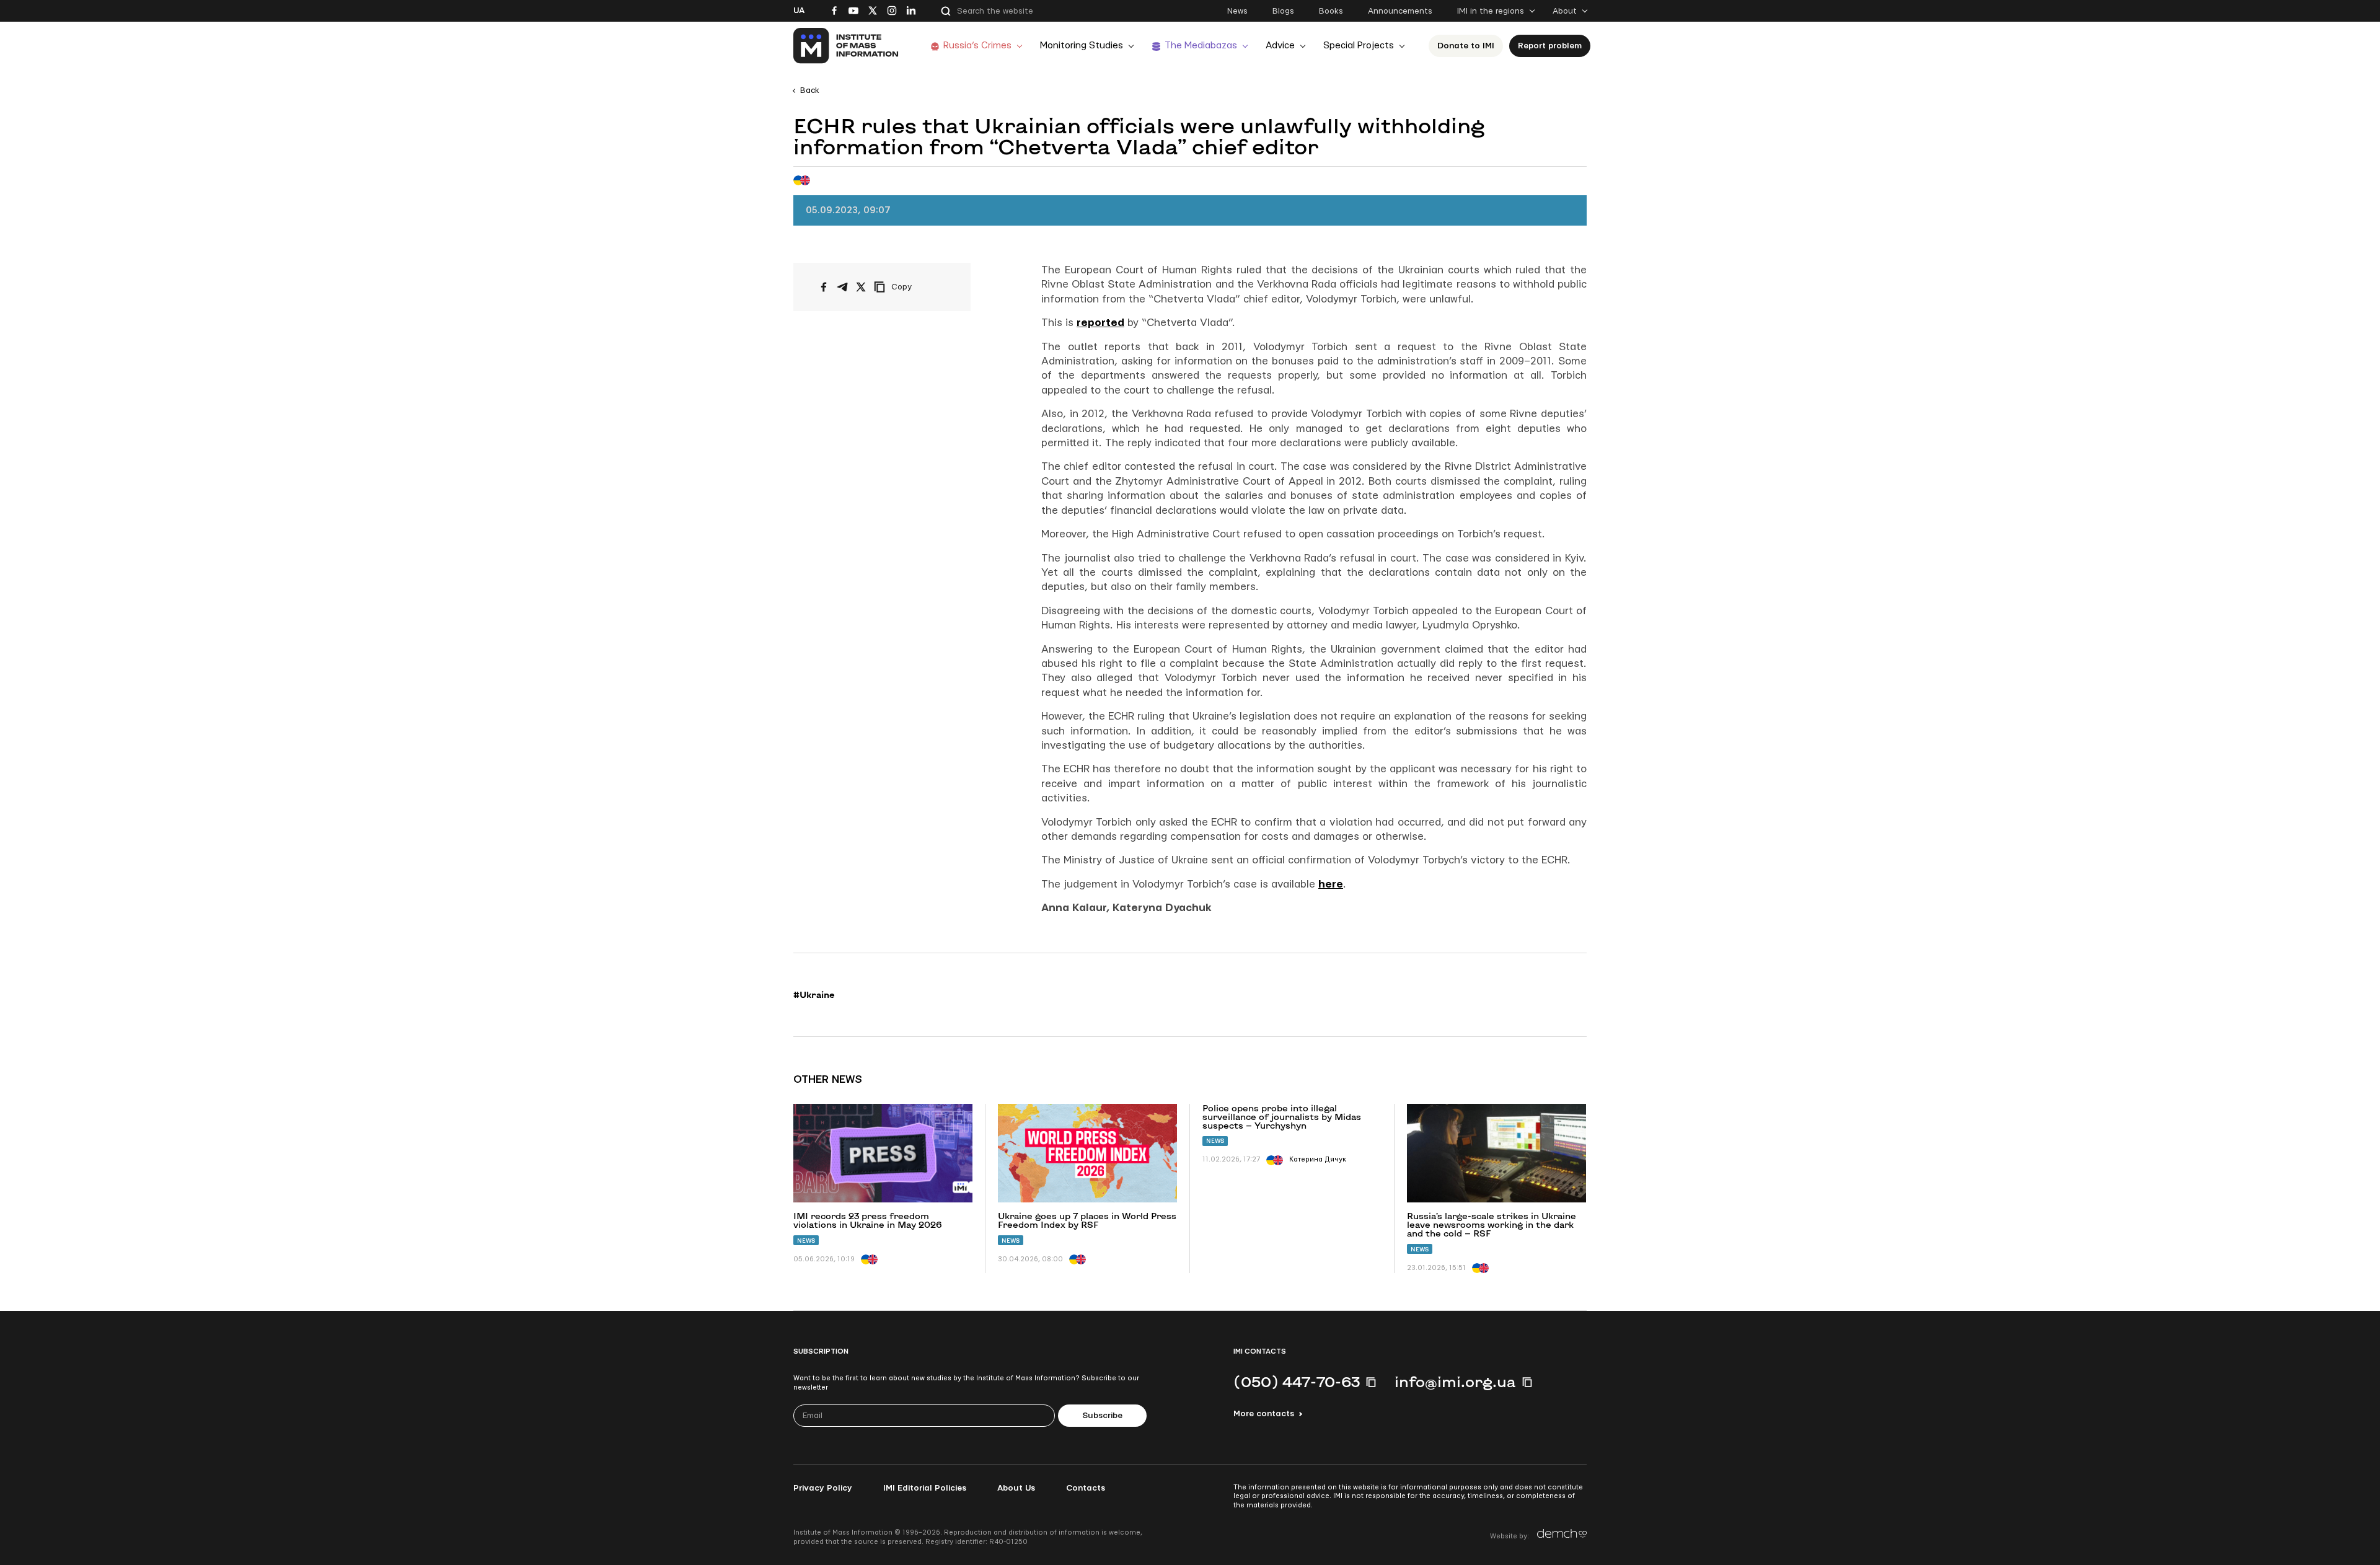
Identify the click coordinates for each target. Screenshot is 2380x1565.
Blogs (1283, 11)
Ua (799, 11)
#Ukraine (814, 995)
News (1237, 11)
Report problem (1550, 46)
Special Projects (1359, 46)
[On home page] (846, 46)
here (1331, 884)
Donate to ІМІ (1466, 46)
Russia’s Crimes (977, 46)
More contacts (1264, 1414)
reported (1100, 323)
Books (1331, 11)
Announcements (1400, 11)
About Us (1016, 1488)
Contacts (1086, 1488)
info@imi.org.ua (1455, 1382)
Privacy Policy (823, 1488)
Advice (1280, 46)
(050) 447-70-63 (1297, 1382)
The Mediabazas (1201, 46)
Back (810, 90)
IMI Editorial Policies (925, 1488)
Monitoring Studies (1082, 46)
